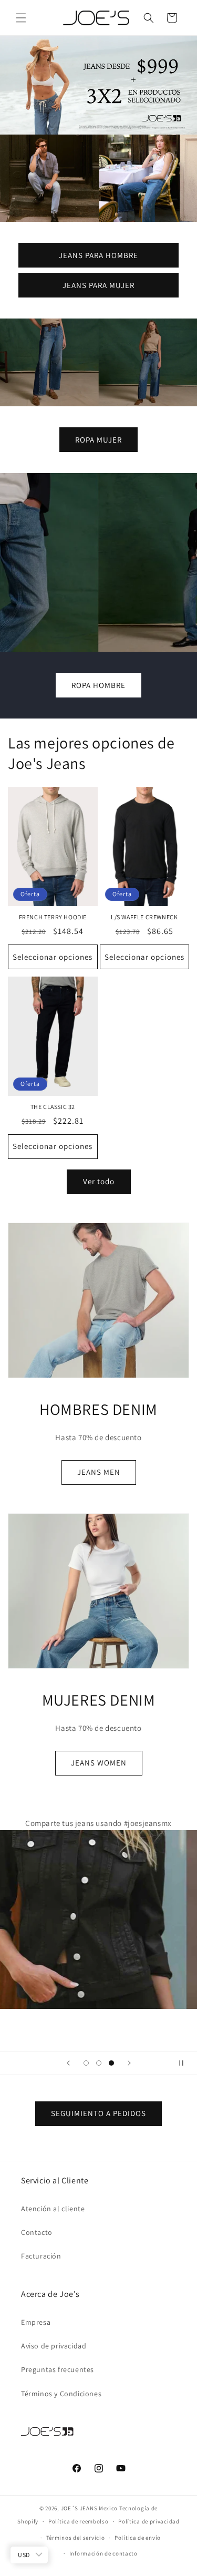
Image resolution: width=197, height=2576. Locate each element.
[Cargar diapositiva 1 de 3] (86, 2063)
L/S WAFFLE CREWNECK (144, 917)
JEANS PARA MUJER (98, 285)
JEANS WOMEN (99, 1763)
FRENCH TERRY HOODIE (53, 917)
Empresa (36, 2322)
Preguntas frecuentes (58, 2369)
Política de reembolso (79, 2521)
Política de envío (138, 2538)
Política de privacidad (149, 2521)
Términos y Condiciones (61, 2394)
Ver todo (99, 1181)
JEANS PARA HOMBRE (98, 255)
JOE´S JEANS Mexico (90, 2508)
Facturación (41, 2256)
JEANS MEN (99, 1472)
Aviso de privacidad (54, 2346)
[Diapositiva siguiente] (129, 2063)
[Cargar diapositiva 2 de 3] (99, 2063)
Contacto (37, 2232)
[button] (21, 18)
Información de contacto (103, 2553)
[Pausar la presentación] (185, 2063)
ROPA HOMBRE (98, 685)
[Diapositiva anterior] (68, 2063)
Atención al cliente (53, 2209)
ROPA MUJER (98, 440)
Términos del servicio (76, 2538)
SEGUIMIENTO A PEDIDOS (98, 2113)
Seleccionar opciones (53, 957)
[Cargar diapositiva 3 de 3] (111, 2063)
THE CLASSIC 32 (53, 1107)
